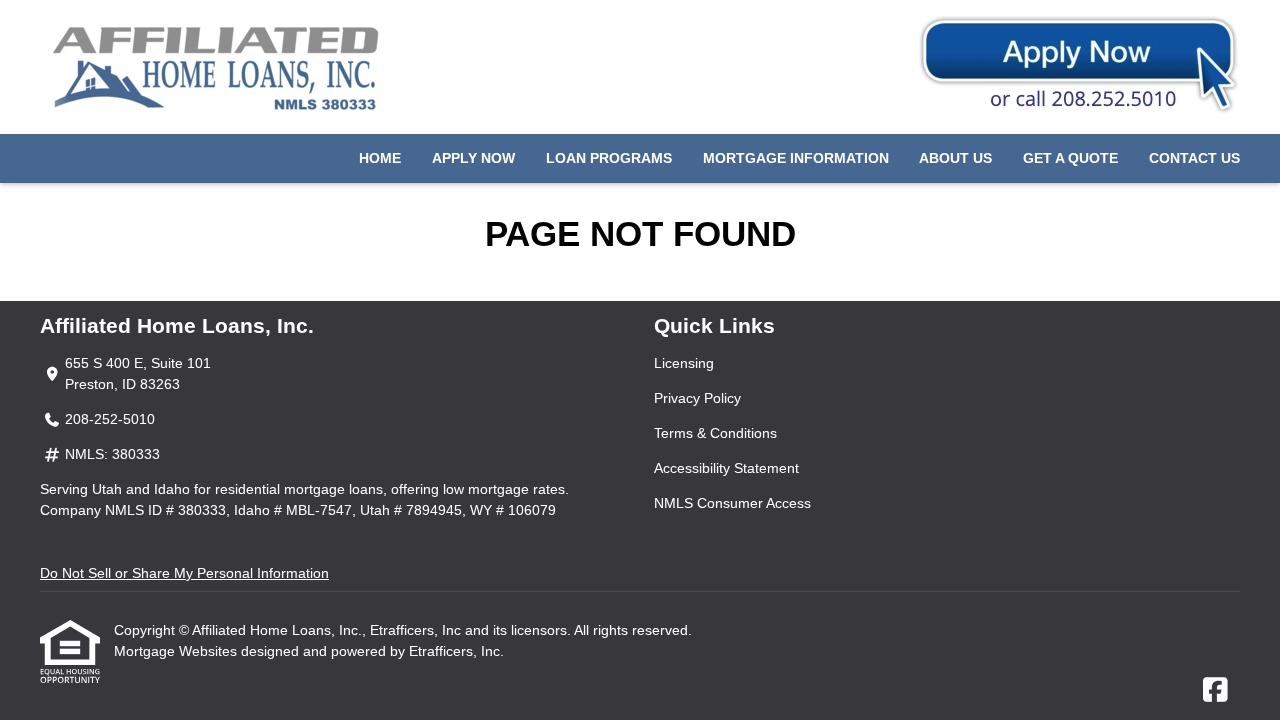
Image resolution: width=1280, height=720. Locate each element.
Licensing (684, 363)
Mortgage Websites (177, 651)
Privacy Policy (697, 398)
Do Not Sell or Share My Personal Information (184, 573)
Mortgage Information (796, 158)
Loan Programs (609, 158)
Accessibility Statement (726, 468)
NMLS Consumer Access (732, 503)
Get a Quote (1070, 158)
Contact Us (1194, 158)
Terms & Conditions (715, 433)
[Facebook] (1215, 691)
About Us (955, 158)
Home (380, 158)
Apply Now (473, 158)
